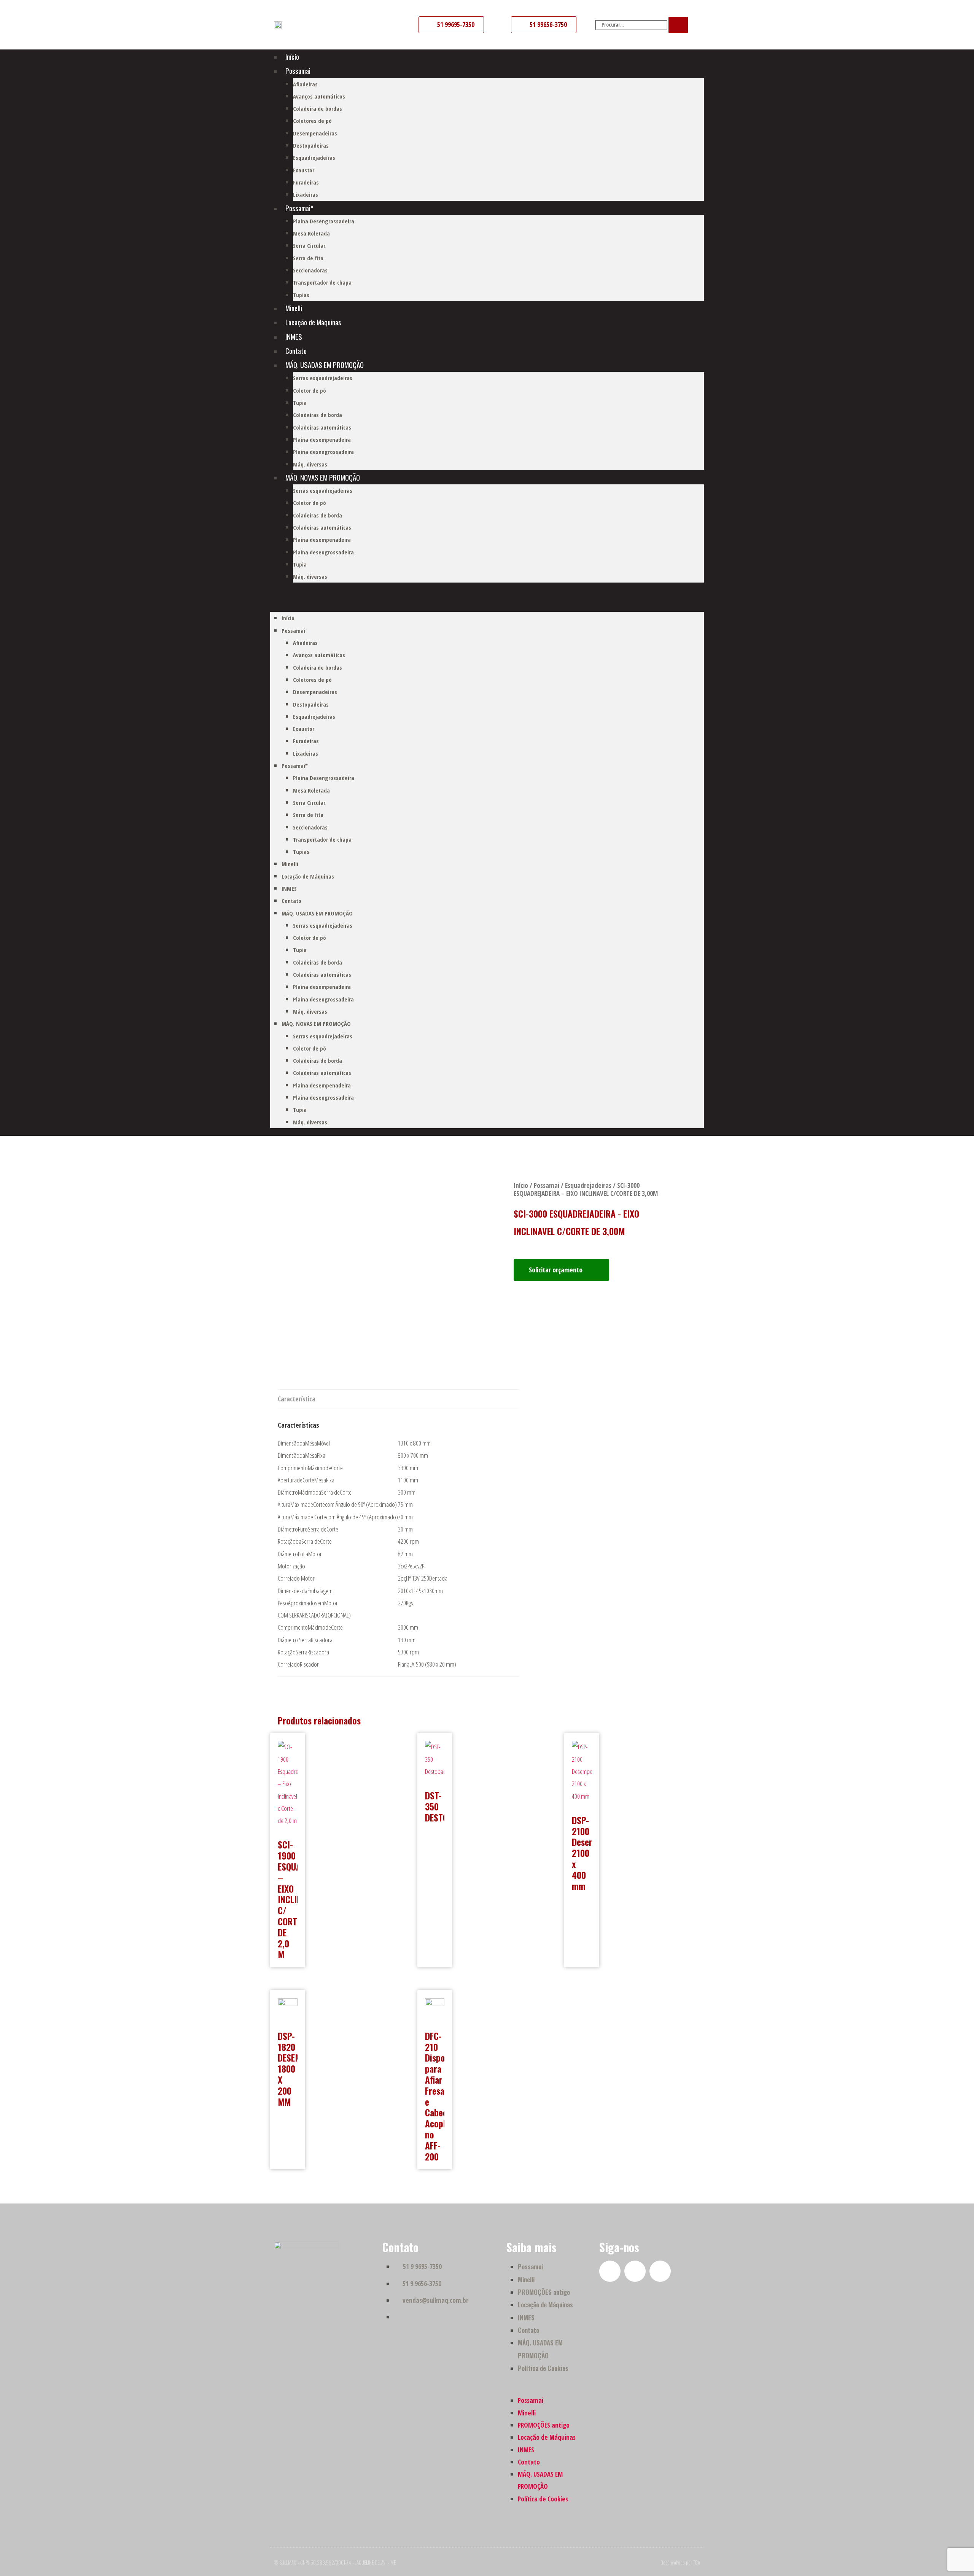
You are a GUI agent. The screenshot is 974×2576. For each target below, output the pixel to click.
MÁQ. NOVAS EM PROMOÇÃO (323, 477)
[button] (487, 601)
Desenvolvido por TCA (680, 2562)
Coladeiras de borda (318, 415)
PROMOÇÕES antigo (544, 2292)
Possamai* (299, 208)
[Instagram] (660, 2271)
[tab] (297, 1399)
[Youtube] (635, 2271)
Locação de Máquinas (313, 322)
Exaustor (304, 170)
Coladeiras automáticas (322, 427)
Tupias (301, 295)
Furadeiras (306, 182)
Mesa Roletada (311, 233)
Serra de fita (308, 258)
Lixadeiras (306, 194)
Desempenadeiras (315, 133)
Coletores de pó (312, 121)
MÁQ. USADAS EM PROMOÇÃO (325, 365)
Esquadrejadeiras (314, 158)
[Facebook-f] (610, 2271)
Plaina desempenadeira (322, 439)
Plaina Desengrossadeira (324, 221)
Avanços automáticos (319, 96)
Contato (296, 350)
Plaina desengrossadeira (323, 452)
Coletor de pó (310, 390)
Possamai (298, 70)
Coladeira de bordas (318, 108)
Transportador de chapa (322, 282)
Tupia (300, 403)
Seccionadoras (310, 270)
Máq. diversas (310, 464)
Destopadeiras (311, 145)
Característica (297, 1399)
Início (292, 56)
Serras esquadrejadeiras (323, 378)
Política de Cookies (543, 2368)
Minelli (294, 308)
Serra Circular (309, 245)
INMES (294, 336)
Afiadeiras (305, 84)
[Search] (678, 25)
